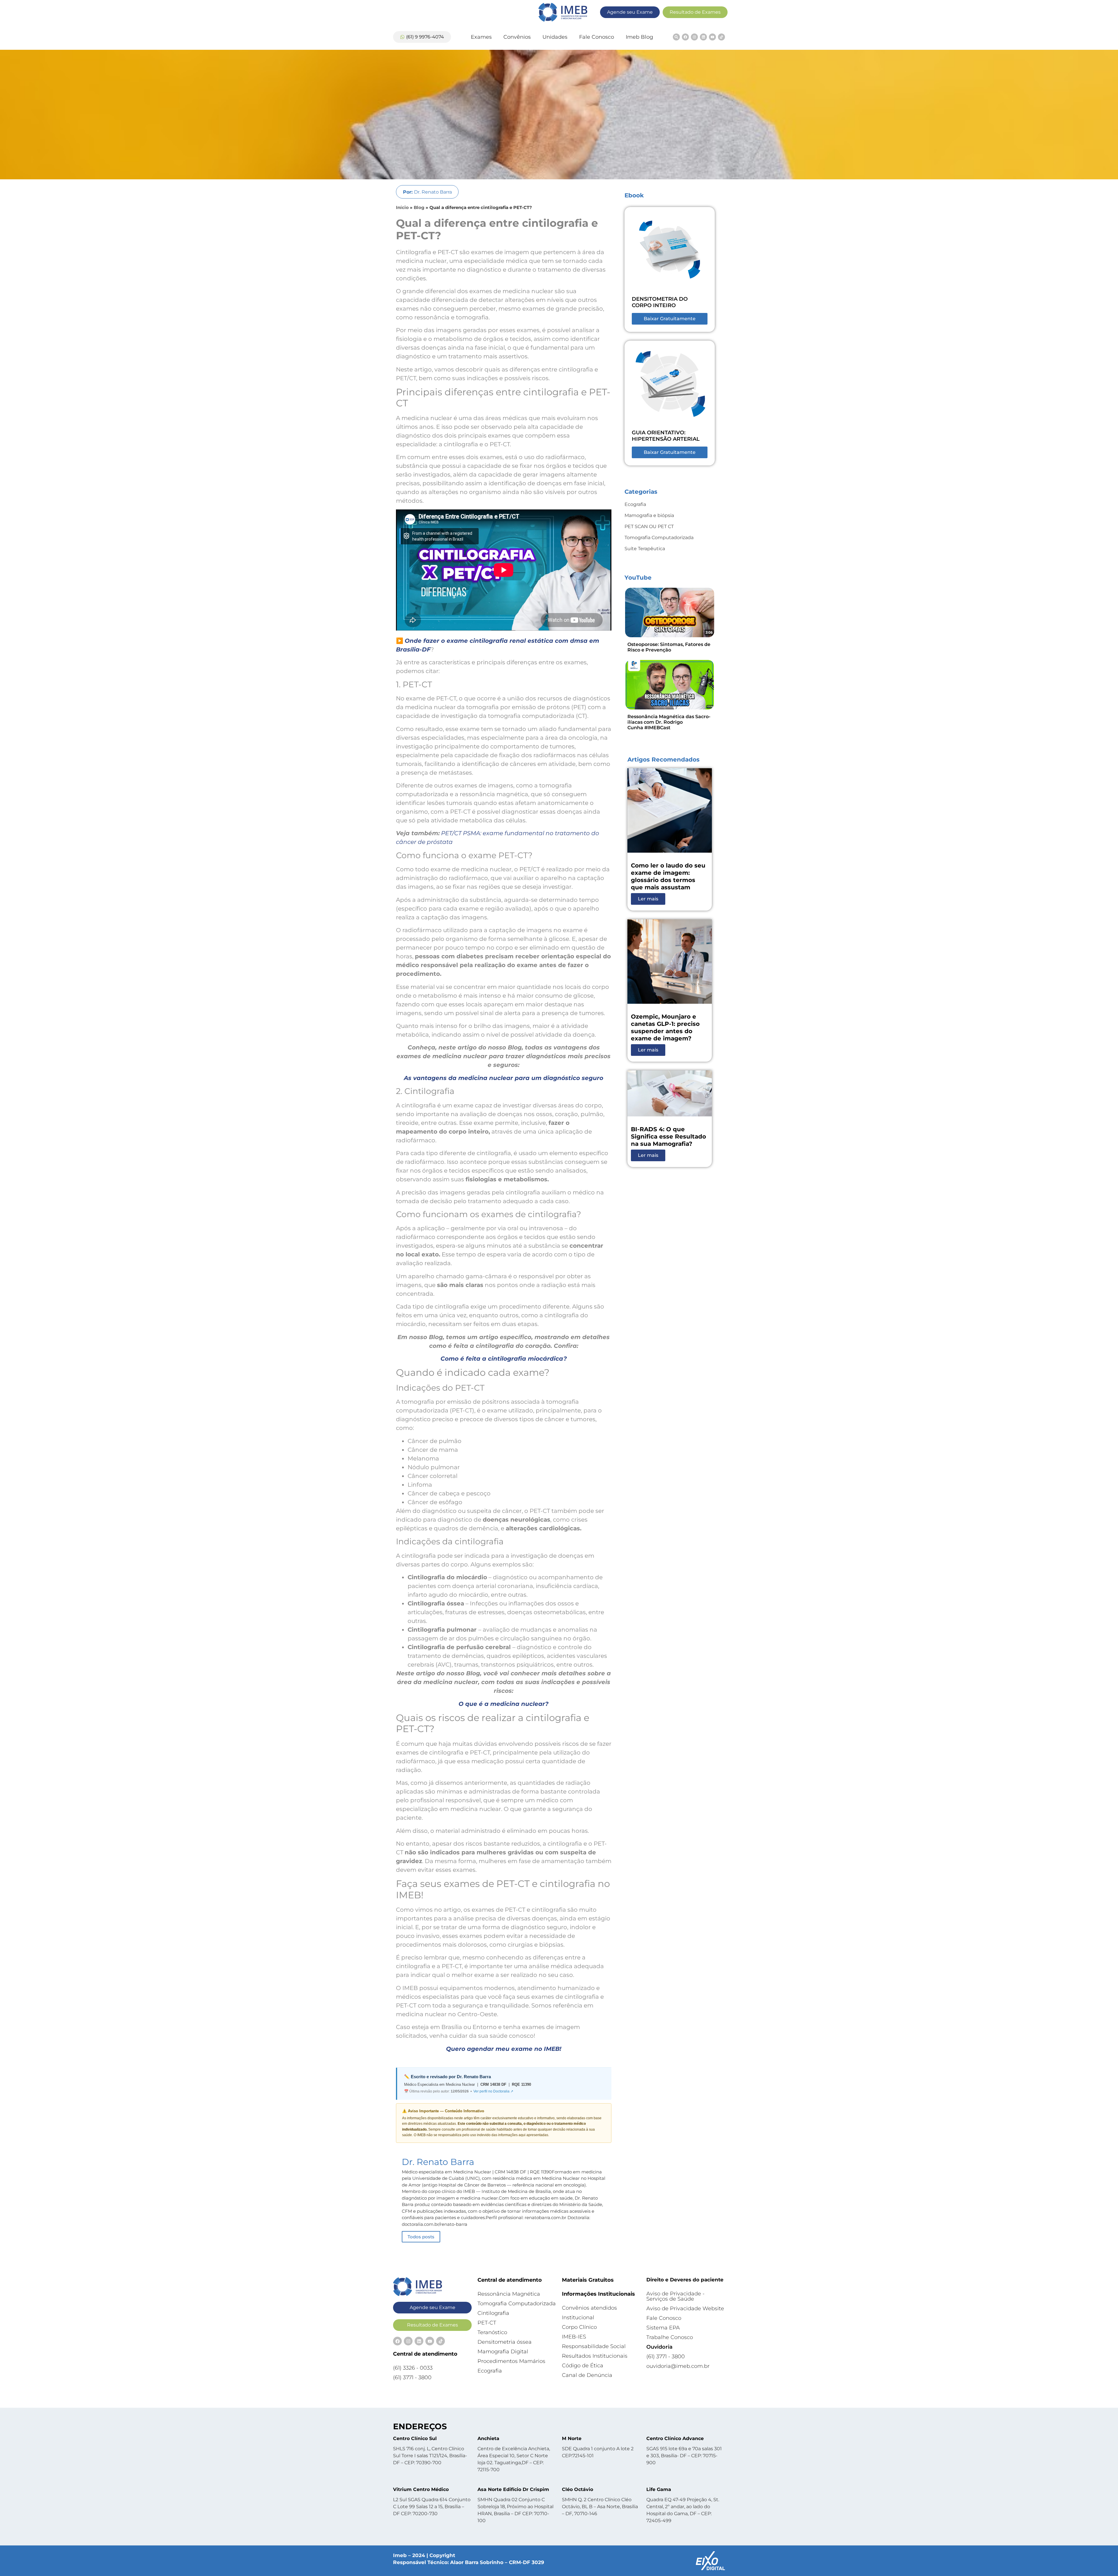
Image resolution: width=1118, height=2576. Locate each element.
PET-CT (487, 2323)
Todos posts (421, 2237)
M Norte (572, 2438)
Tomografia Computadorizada (659, 538)
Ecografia (635, 504)
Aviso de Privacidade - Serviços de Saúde (675, 2296)
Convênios (517, 37)
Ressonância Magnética (509, 2294)
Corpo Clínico (579, 2327)
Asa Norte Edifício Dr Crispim (513, 2489)
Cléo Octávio (577, 2489)
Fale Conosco (597, 37)
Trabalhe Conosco (670, 2337)
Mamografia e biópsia (649, 515)
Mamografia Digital (503, 2352)
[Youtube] (712, 37)
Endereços (420, 2426)
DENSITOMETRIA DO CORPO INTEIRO (660, 302)
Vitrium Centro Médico (421, 2489)
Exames (481, 37)
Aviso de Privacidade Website (685, 2308)
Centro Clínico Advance (675, 2438)
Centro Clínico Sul (415, 2438)
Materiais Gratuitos (588, 2280)
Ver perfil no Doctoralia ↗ (493, 2091)
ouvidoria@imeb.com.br (678, 2366)
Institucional (578, 2317)
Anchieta (488, 2438)
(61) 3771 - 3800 (412, 2377)
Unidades (555, 37)
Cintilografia (493, 2313)
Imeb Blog (639, 37)
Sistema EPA (663, 2328)
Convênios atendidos (589, 2308)
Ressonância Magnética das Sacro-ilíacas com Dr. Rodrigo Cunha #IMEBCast (669, 722)
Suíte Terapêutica (645, 549)
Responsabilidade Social (594, 2346)
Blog (419, 207)
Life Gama (659, 2489)
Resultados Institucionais (595, 2356)
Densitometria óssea (505, 2342)
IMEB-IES (574, 2337)
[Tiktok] (721, 37)
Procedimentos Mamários (511, 2361)
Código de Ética (583, 2366)
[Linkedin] (703, 37)
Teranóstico (492, 2332)
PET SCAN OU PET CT (649, 526)
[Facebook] (685, 37)
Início (402, 207)
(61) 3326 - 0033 (413, 2368)
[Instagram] (694, 37)
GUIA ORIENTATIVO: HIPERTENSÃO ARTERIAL (666, 436)
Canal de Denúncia (587, 2375)
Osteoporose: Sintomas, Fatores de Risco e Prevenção (669, 647)
